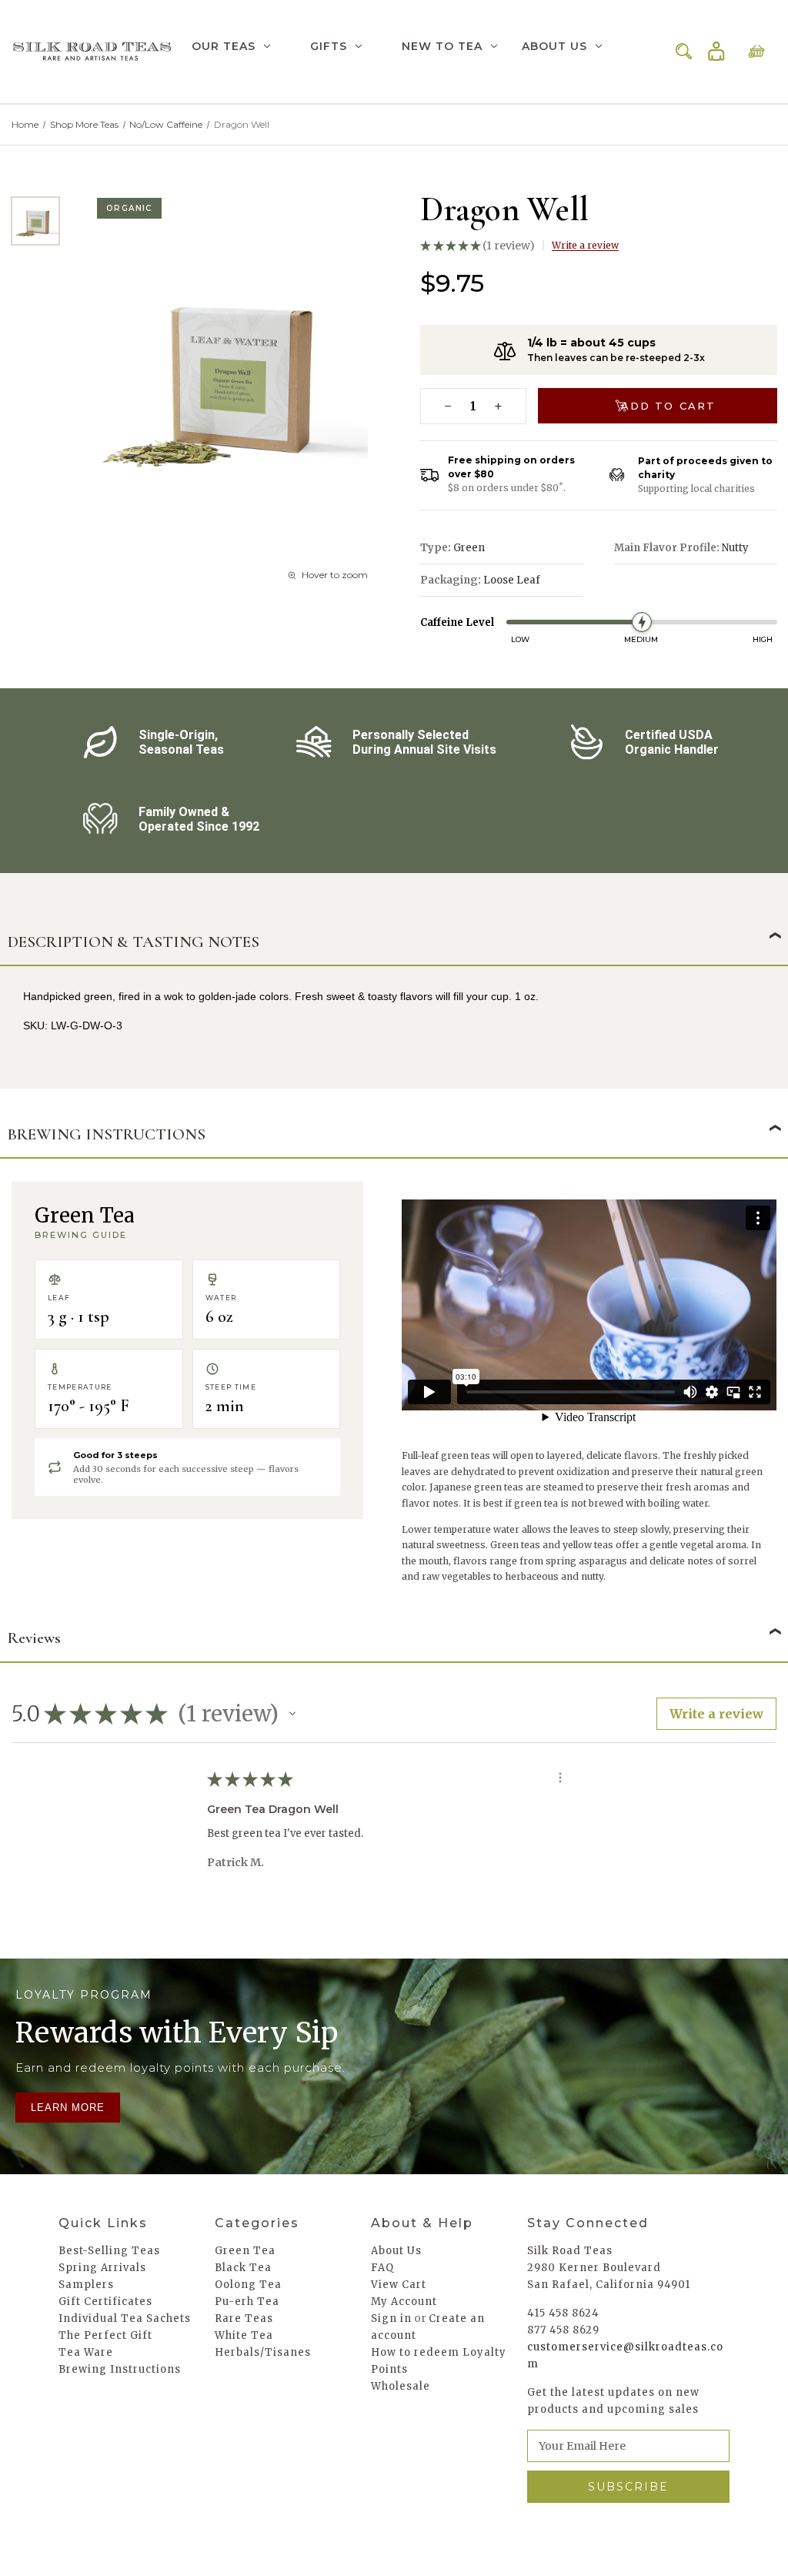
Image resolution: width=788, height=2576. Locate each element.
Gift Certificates (105, 2302)
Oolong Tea (248, 2285)
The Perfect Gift (105, 2335)
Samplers (86, 2285)
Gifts (329, 46)
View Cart (399, 2285)
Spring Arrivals (102, 2268)
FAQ (382, 2268)
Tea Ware (86, 2352)
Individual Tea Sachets (125, 2318)
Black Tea (243, 2268)
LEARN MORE (68, 2108)
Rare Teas (244, 2318)
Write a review (585, 245)
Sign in (716, 52)
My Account (404, 2302)
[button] (292, 1714)
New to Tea (442, 46)
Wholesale (401, 2386)
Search (684, 52)
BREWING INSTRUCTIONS (107, 1134)
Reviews (34, 1638)
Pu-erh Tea (247, 2302)
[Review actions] (560, 1778)
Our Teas (224, 46)
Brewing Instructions (120, 2369)
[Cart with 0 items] (756, 52)
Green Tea (245, 2251)
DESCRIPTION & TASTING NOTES (134, 942)
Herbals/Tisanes (263, 2352)
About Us (554, 46)
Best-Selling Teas (109, 2251)
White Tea (244, 2335)
